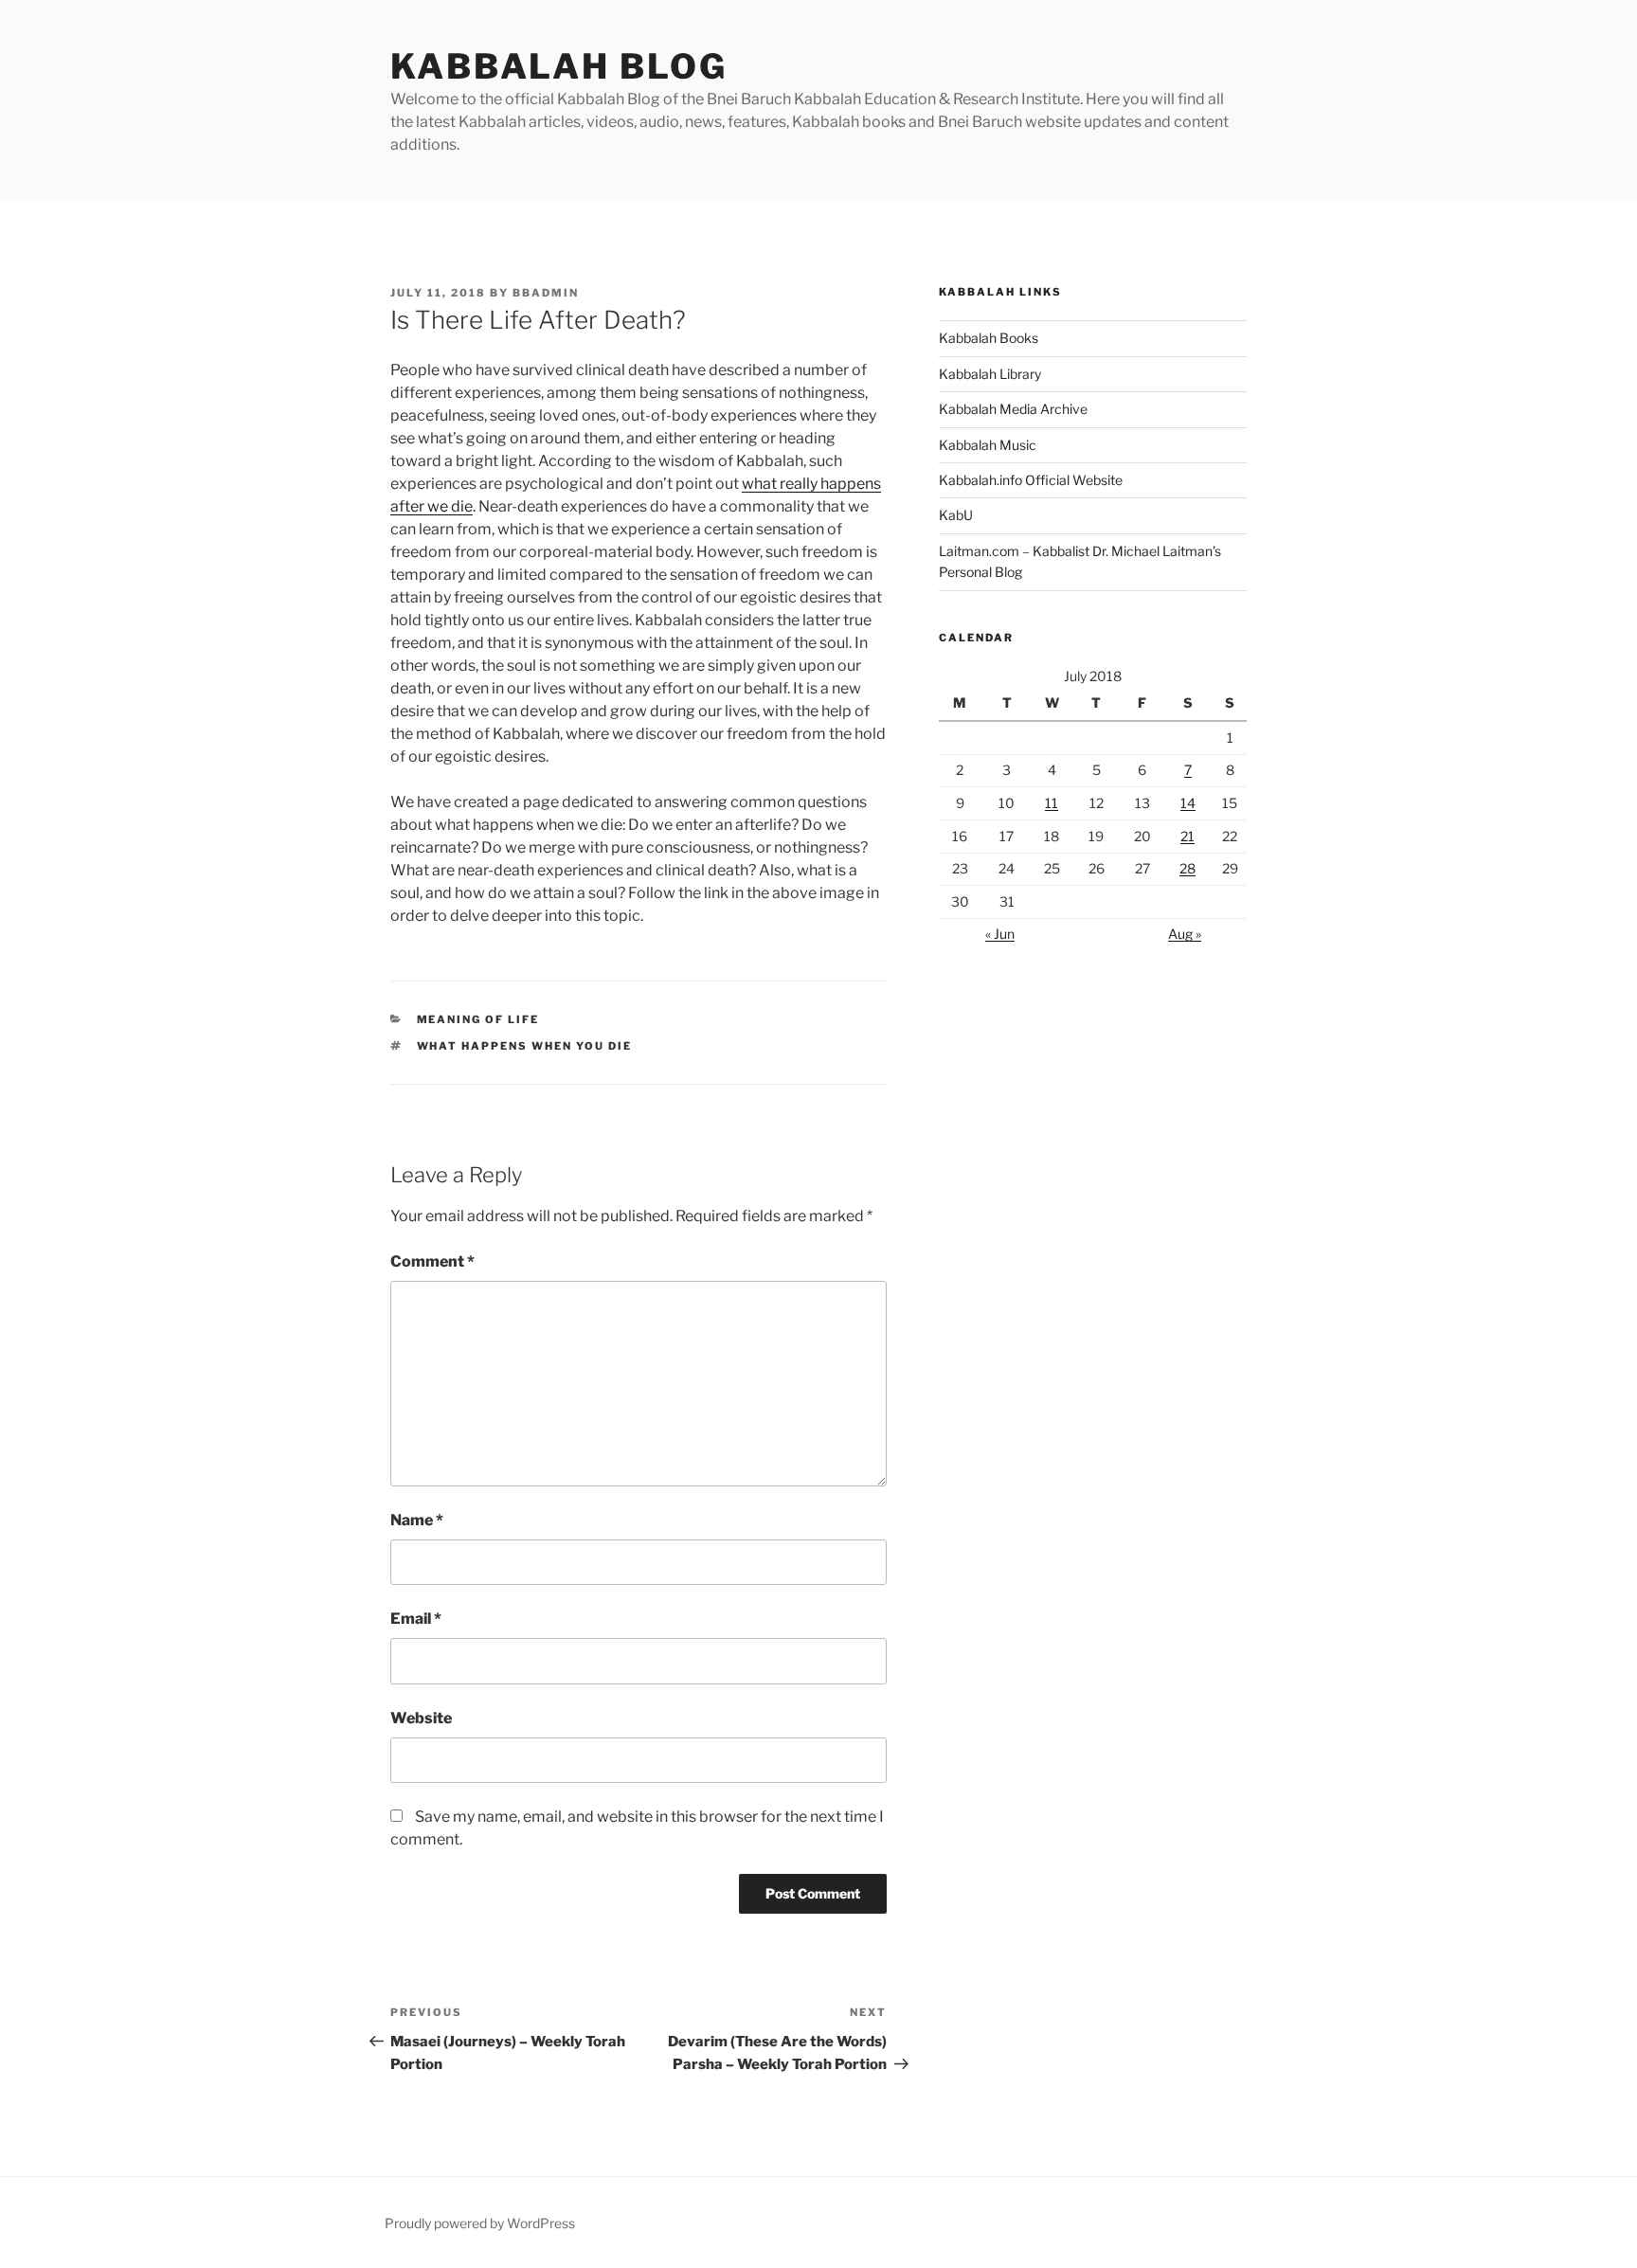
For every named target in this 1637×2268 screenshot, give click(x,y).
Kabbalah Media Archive (1013, 409)
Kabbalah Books (989, 338)
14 (1188, 803)
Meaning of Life (478, 1019)
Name (417, 1520)
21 (1187, 836)
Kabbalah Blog (558, 66)
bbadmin (546, 293)
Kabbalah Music (988, 445)
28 (1187, 868)
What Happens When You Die (525, 1046)
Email (416, 1619)
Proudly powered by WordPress (480, 2223)
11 (1052, 803)
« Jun (1000, 934)
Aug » (1185, 934)
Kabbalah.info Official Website (1031, 480)
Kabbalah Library (990, 374)
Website (421, 1718)
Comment (432, 1261)
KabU (956, 515)
